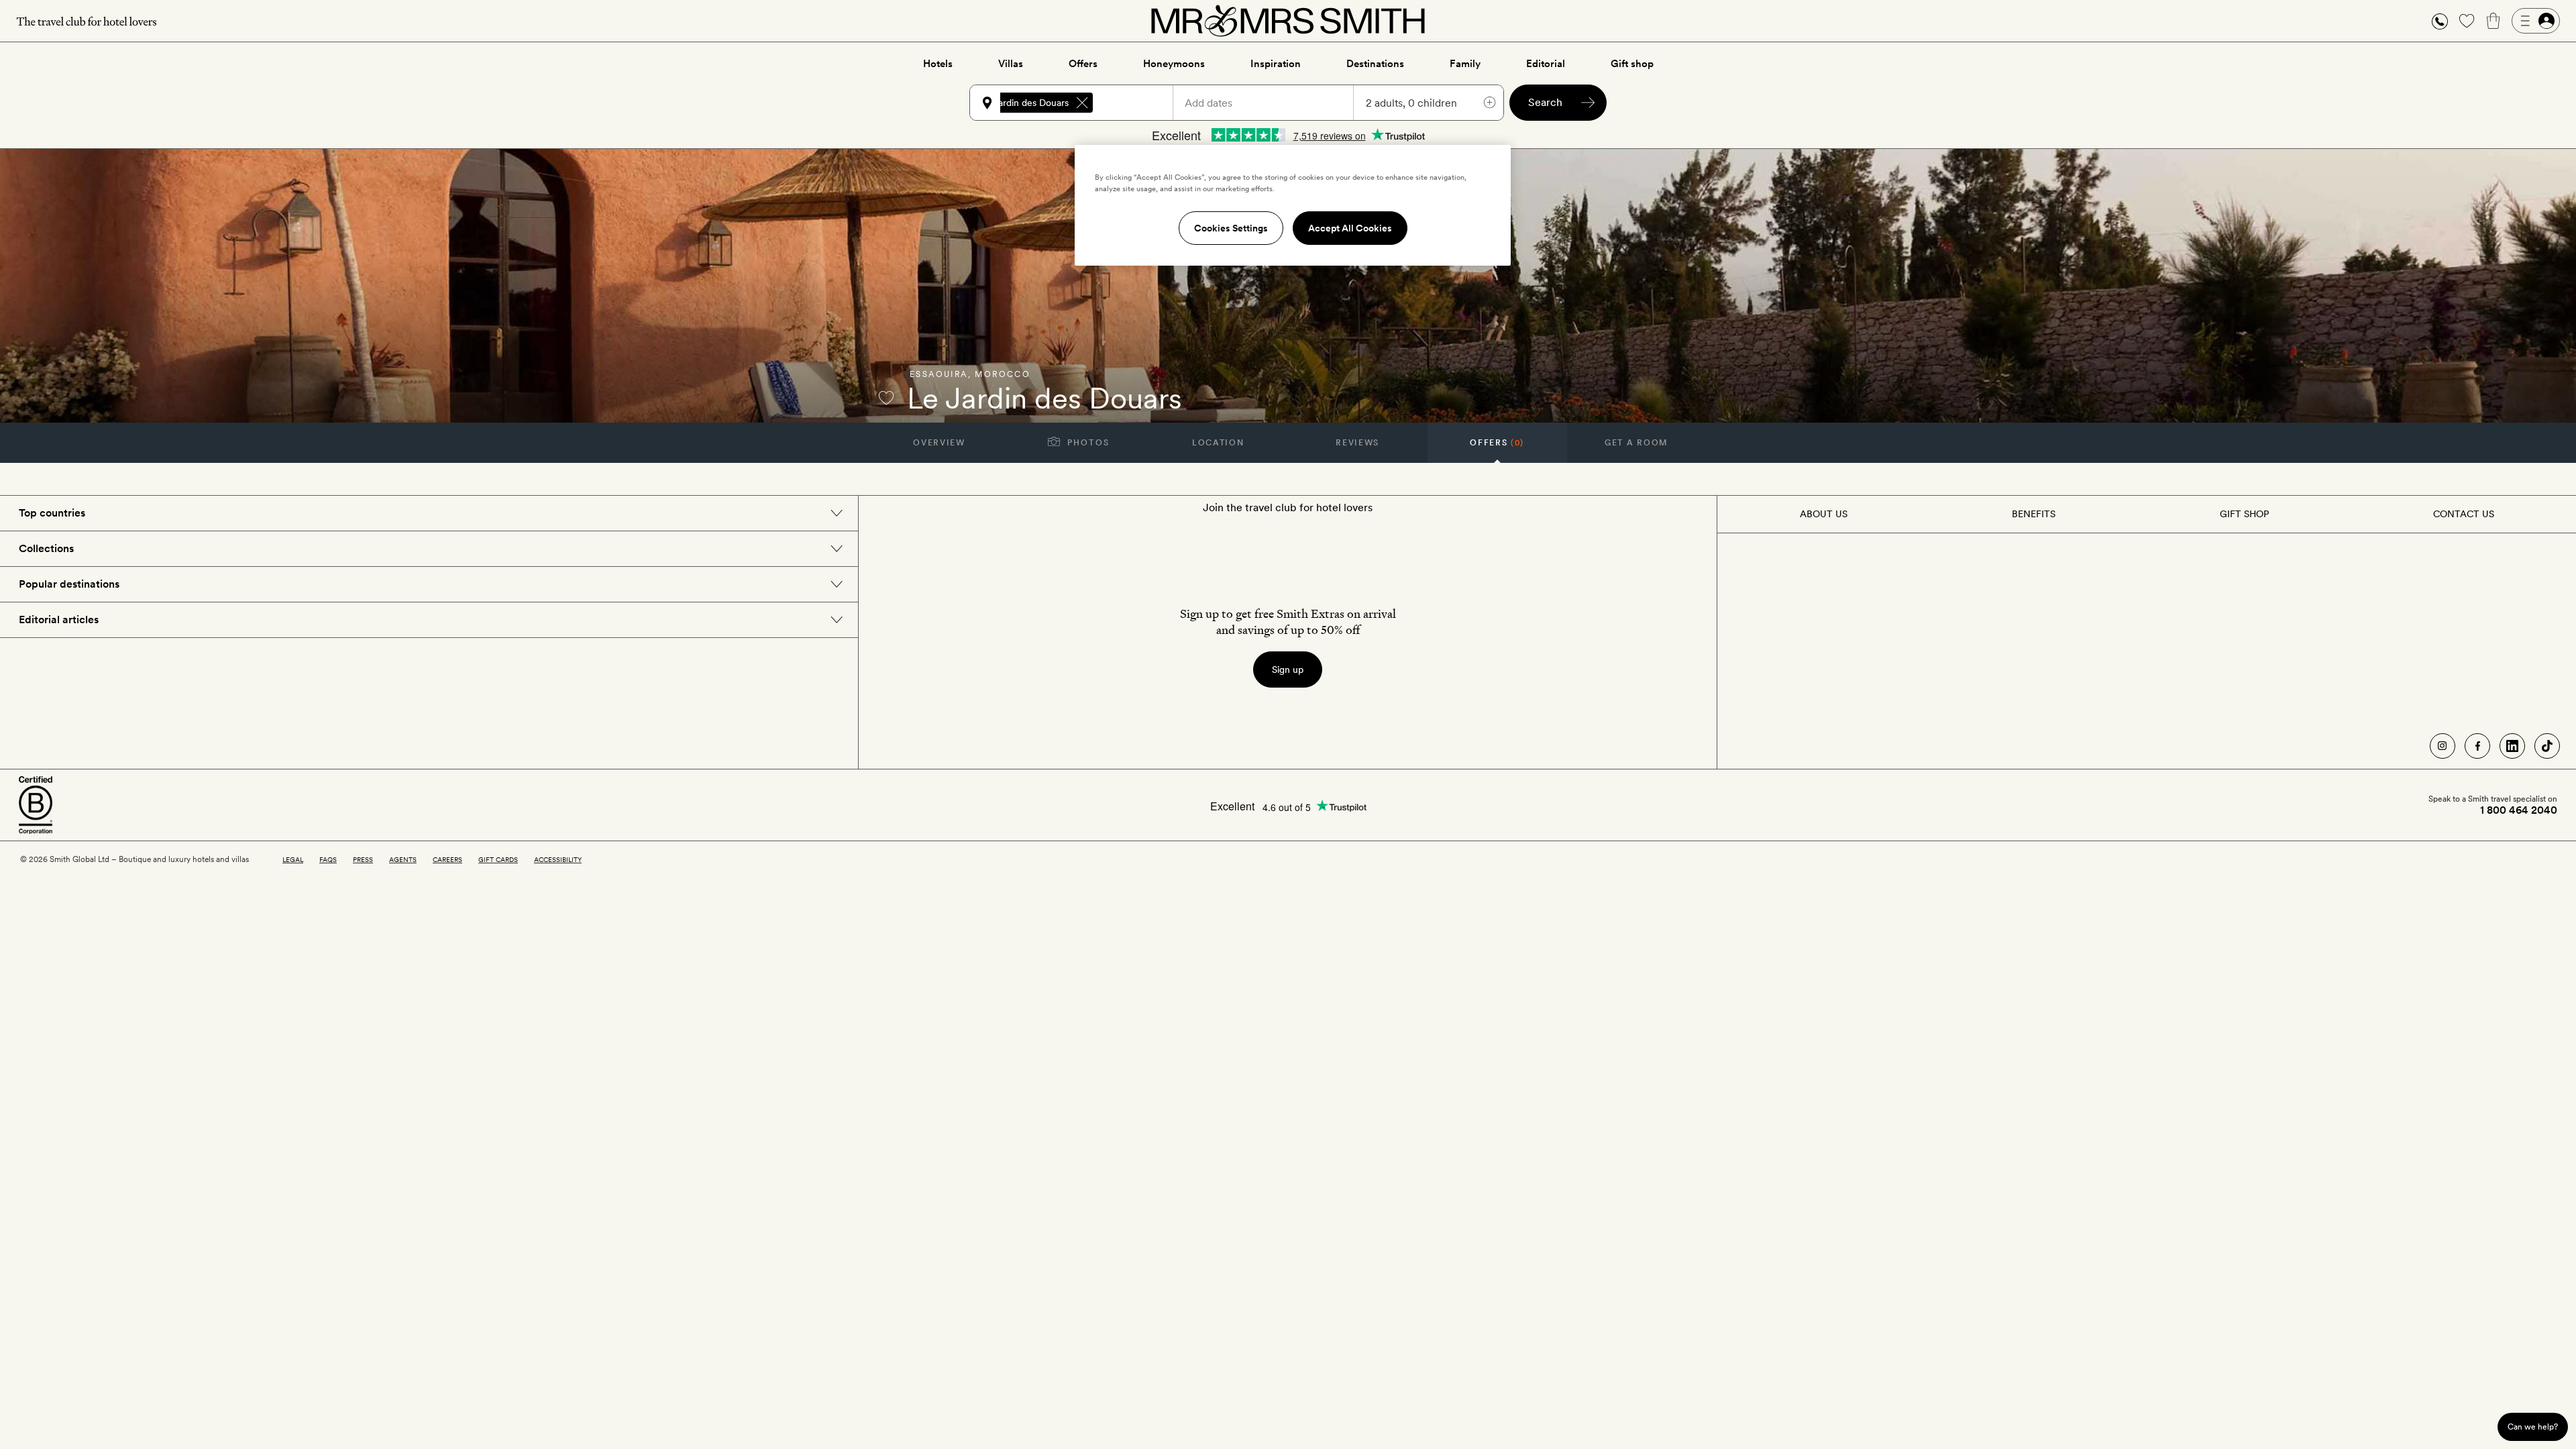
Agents (403, 859)
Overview (939, 443)
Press (363, 859)
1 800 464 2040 (2519, 810)
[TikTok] (2547, 746)
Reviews (1357, 443)
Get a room (1636, 443)
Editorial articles (59, 620)
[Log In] (2536, 21)
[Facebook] (2477, 746)
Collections (46, 548)
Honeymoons (1174, 64)
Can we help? (2533, 1427)
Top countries (52, 513)
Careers (447, 859)
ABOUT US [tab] (1824, 514)
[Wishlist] (2467, 21)
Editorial (1546, 64)
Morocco (1003, 374)
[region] (1293, 205)
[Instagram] (2443, 746)
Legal (293, 859)
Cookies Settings (1231, 228)
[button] (2440, 21)
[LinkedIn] (2512, 746)
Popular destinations (69, 584)
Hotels (938, 64)
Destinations (1375, 64)
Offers (1083, 64)
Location (1218, 443)
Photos (1087, 443)
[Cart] (2493, 21)
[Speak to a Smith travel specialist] (2440, 21)
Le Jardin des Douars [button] (1024, 103)
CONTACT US (2464, 514)
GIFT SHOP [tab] (2244, 514)
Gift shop (1632, 64)
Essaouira (939, 374)
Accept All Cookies (1350, 228)
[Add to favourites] (886, 398)
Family (1465, 64)
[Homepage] (1288, 21)
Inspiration (1276, 64)
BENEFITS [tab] (2034, 514)
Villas (1011, 64)
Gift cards (498, 859)
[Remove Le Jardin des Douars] (1082, 103)
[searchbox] (1139, 103)
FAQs (328, 859)
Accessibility (558, 859)
